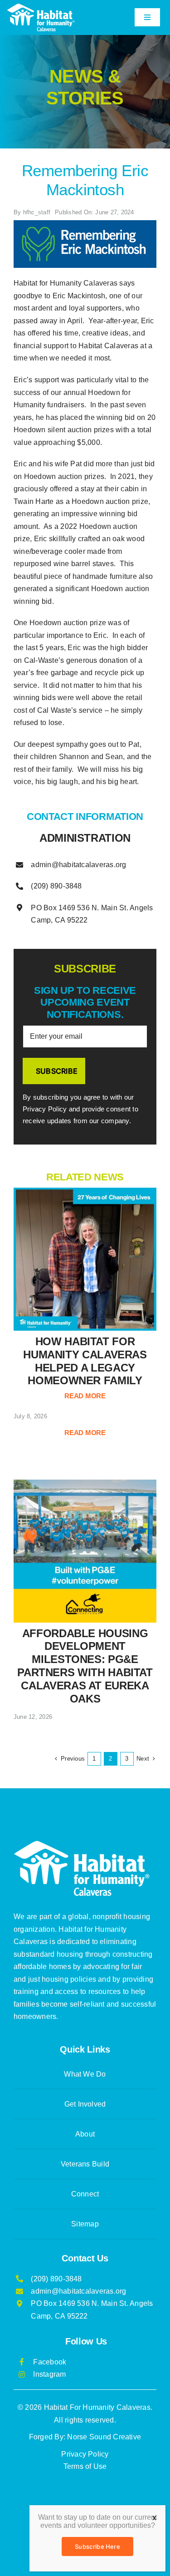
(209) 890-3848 (56, 886)
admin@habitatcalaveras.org (78, 865)
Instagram (49, 2374)
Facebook (50, 2362)
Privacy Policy (85, 2454)
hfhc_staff (37, 212)
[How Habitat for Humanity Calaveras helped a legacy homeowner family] (85, 1259)
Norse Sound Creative (104, 2437)
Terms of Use (85, 2466)
